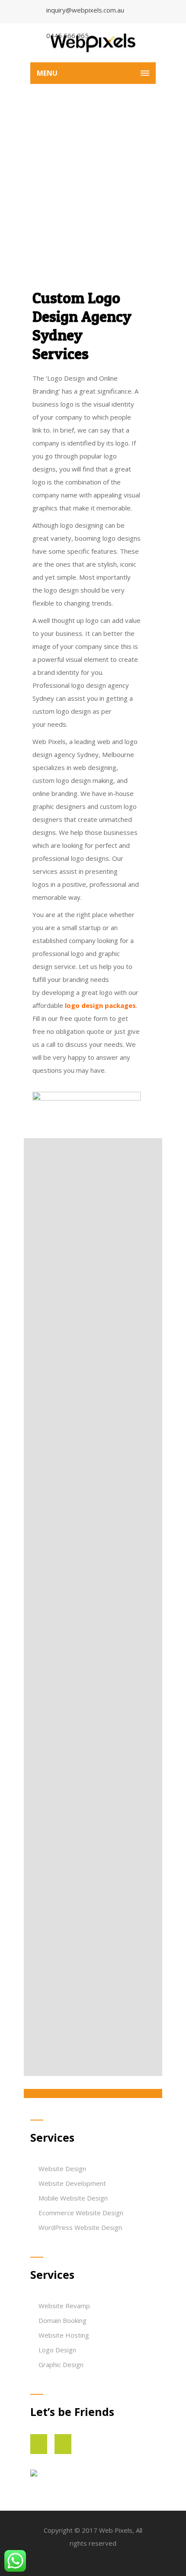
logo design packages (100, 1005)
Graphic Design (61, 2364)
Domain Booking (63, 2320)
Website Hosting (64, 2335)
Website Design (62, 2169)
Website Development (72, 2183)
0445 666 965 (67, 35)
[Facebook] (30, 2444)
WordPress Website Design (80, 2227)
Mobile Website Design (73, 2198)
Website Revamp (64, 2306)
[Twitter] (54, 2444)
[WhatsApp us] (15, 2561)
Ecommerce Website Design (81, 2213)
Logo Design (57, 2350)
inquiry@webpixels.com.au (85, 10)
